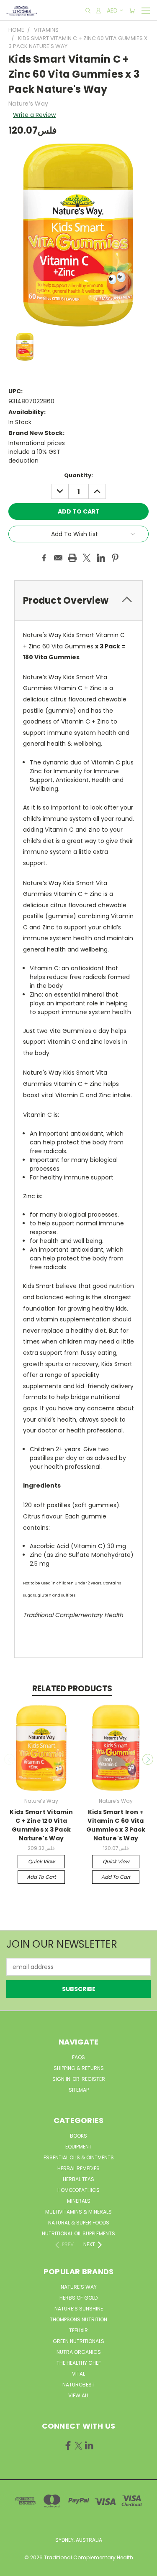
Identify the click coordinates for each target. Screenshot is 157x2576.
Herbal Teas (78, 2179)
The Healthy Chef (79, 2363)
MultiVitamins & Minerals (78, 2212)
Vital (78, 2374)
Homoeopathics (78, 2190)
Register (93, 2079)
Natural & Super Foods (79, 2223)
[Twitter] (87, 558)
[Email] (58, 558)
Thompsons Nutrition (78, 2319)
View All (79, 2395)
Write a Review (34, 115)
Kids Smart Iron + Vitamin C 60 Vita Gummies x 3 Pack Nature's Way (116, 1825)
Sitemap (79, 2090)
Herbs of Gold (78, 2298)
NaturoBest (78, 2385)
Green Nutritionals (78, 2341)
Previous (10, 1759)
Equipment (78, 2147)
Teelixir (78, 2330)
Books (78, 2136)
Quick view (41, 1861)
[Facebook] (44, 558)
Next (148, 1759)
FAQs (78, 2057)
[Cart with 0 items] (132, 11)
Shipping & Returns (79, 2068)
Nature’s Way (79, 2287)
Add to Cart (41, 1877)
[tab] (78, 601)
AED (112, 10)
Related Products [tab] (72, 1689)
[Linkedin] (101, 558)
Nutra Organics (79, 2352)
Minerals (79, 2201)
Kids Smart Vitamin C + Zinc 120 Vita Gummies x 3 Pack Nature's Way (41, 1825)
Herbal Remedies (78, 2168)
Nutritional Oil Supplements (78, 2233)
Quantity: (78, 475)
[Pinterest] (115, 558)
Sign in (62, 2079)
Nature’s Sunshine (79, 2309)
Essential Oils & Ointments (79, 2157)
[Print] (72, 558)
